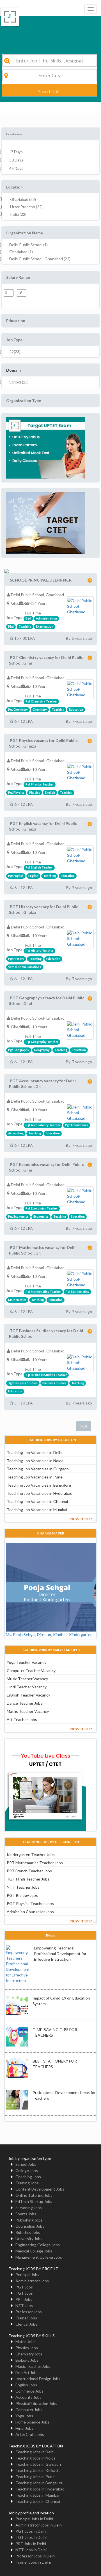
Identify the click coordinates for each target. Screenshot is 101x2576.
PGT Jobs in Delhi (31, 2531)
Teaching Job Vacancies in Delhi (35, 1452)
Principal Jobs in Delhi (34, 2519)
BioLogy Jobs (27, 2360)
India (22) (18, 214)
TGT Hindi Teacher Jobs (28, 1879)
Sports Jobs (26, 2214)
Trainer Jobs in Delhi (33, 2562)
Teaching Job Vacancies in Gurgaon (38, 1469)
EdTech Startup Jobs (34, 2201)
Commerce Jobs (29, 2391)
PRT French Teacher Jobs (29, 1871)
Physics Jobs (27, 2348)
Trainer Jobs (26, 2318)
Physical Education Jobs (36, 2403)
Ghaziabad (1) (21, 252)
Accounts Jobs (28, 2397)
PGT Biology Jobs (22, 1895)
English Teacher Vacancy (28, 1695)
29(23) (15, 352)
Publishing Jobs (29, 2220)
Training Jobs (27, 2183)
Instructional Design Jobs (38, 2379)
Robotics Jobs (28, 2232)
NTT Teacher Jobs (23, 1887)
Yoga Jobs (24, 2416)
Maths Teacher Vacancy (28, 1711)
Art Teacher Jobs (22, 1719)
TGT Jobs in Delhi (31, 2537)
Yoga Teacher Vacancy (27, 1662)
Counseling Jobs (30, 2226)
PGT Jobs (24, 2287)
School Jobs (26, 2164)
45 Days (16, 168)
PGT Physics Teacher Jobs (30, 1903)
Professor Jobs (29, 2312)
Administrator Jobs (32, 2281)
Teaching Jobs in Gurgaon (38, 2464)
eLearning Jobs (29, 2208)
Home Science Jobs (32, 2422)
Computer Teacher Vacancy (31, 1670)
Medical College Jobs (34, 2251)
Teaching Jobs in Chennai (38, 2501)
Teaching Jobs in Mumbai (37, 2495)
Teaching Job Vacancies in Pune (35, 1477)
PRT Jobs (24, 2299)
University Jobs (29, 2239)
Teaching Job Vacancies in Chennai (37, 1501)
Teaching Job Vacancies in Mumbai (37, 1510)
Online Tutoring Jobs (34, 2195)
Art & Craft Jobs (30, 2434)
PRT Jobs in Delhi (31, 2544)
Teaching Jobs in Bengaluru (39, 2483)
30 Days (16, 160)
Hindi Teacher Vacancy (27, 1687)
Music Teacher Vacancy (27, 1679)
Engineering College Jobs (38, 2245)
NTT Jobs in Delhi (31, 2550)
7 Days (16, 152)
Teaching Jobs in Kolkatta (38, 2470)
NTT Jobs (24, 2305)
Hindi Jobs (24, 2428)
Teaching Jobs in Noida (35, 2458)
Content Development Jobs (40, 2189)
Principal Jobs (27, 2275)
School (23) (19, 382)
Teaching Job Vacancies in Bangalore (39, 1485)
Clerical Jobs (26, 2324)
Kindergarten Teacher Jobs (31, 1854)
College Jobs (27, 2170)
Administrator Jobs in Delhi (39, 2525)
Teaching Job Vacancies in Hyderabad (40, 1493)
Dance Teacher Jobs (25, 1703)
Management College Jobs (39, 2257)
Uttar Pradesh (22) (26, 207)
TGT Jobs (24, 2293)
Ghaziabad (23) (23, 199)
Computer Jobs (29, 2410)
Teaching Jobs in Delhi (35, 2452)
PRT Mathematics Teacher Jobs (35, 1863)
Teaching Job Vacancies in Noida (35, 1461)
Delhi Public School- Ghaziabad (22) (40, 259)
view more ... (83, 1518)
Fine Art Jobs (27, 2372)
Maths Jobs (26, 2341)
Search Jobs (50, 91)
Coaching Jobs (28, 2177)
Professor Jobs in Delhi (35, 2556)
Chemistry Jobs (29, 2354)
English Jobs (26, 2385)
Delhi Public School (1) (28, 245)
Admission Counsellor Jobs (30, 1912)
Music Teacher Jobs (33, 2366)
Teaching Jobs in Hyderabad (40, 2489)
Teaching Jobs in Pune (35, 2477)
